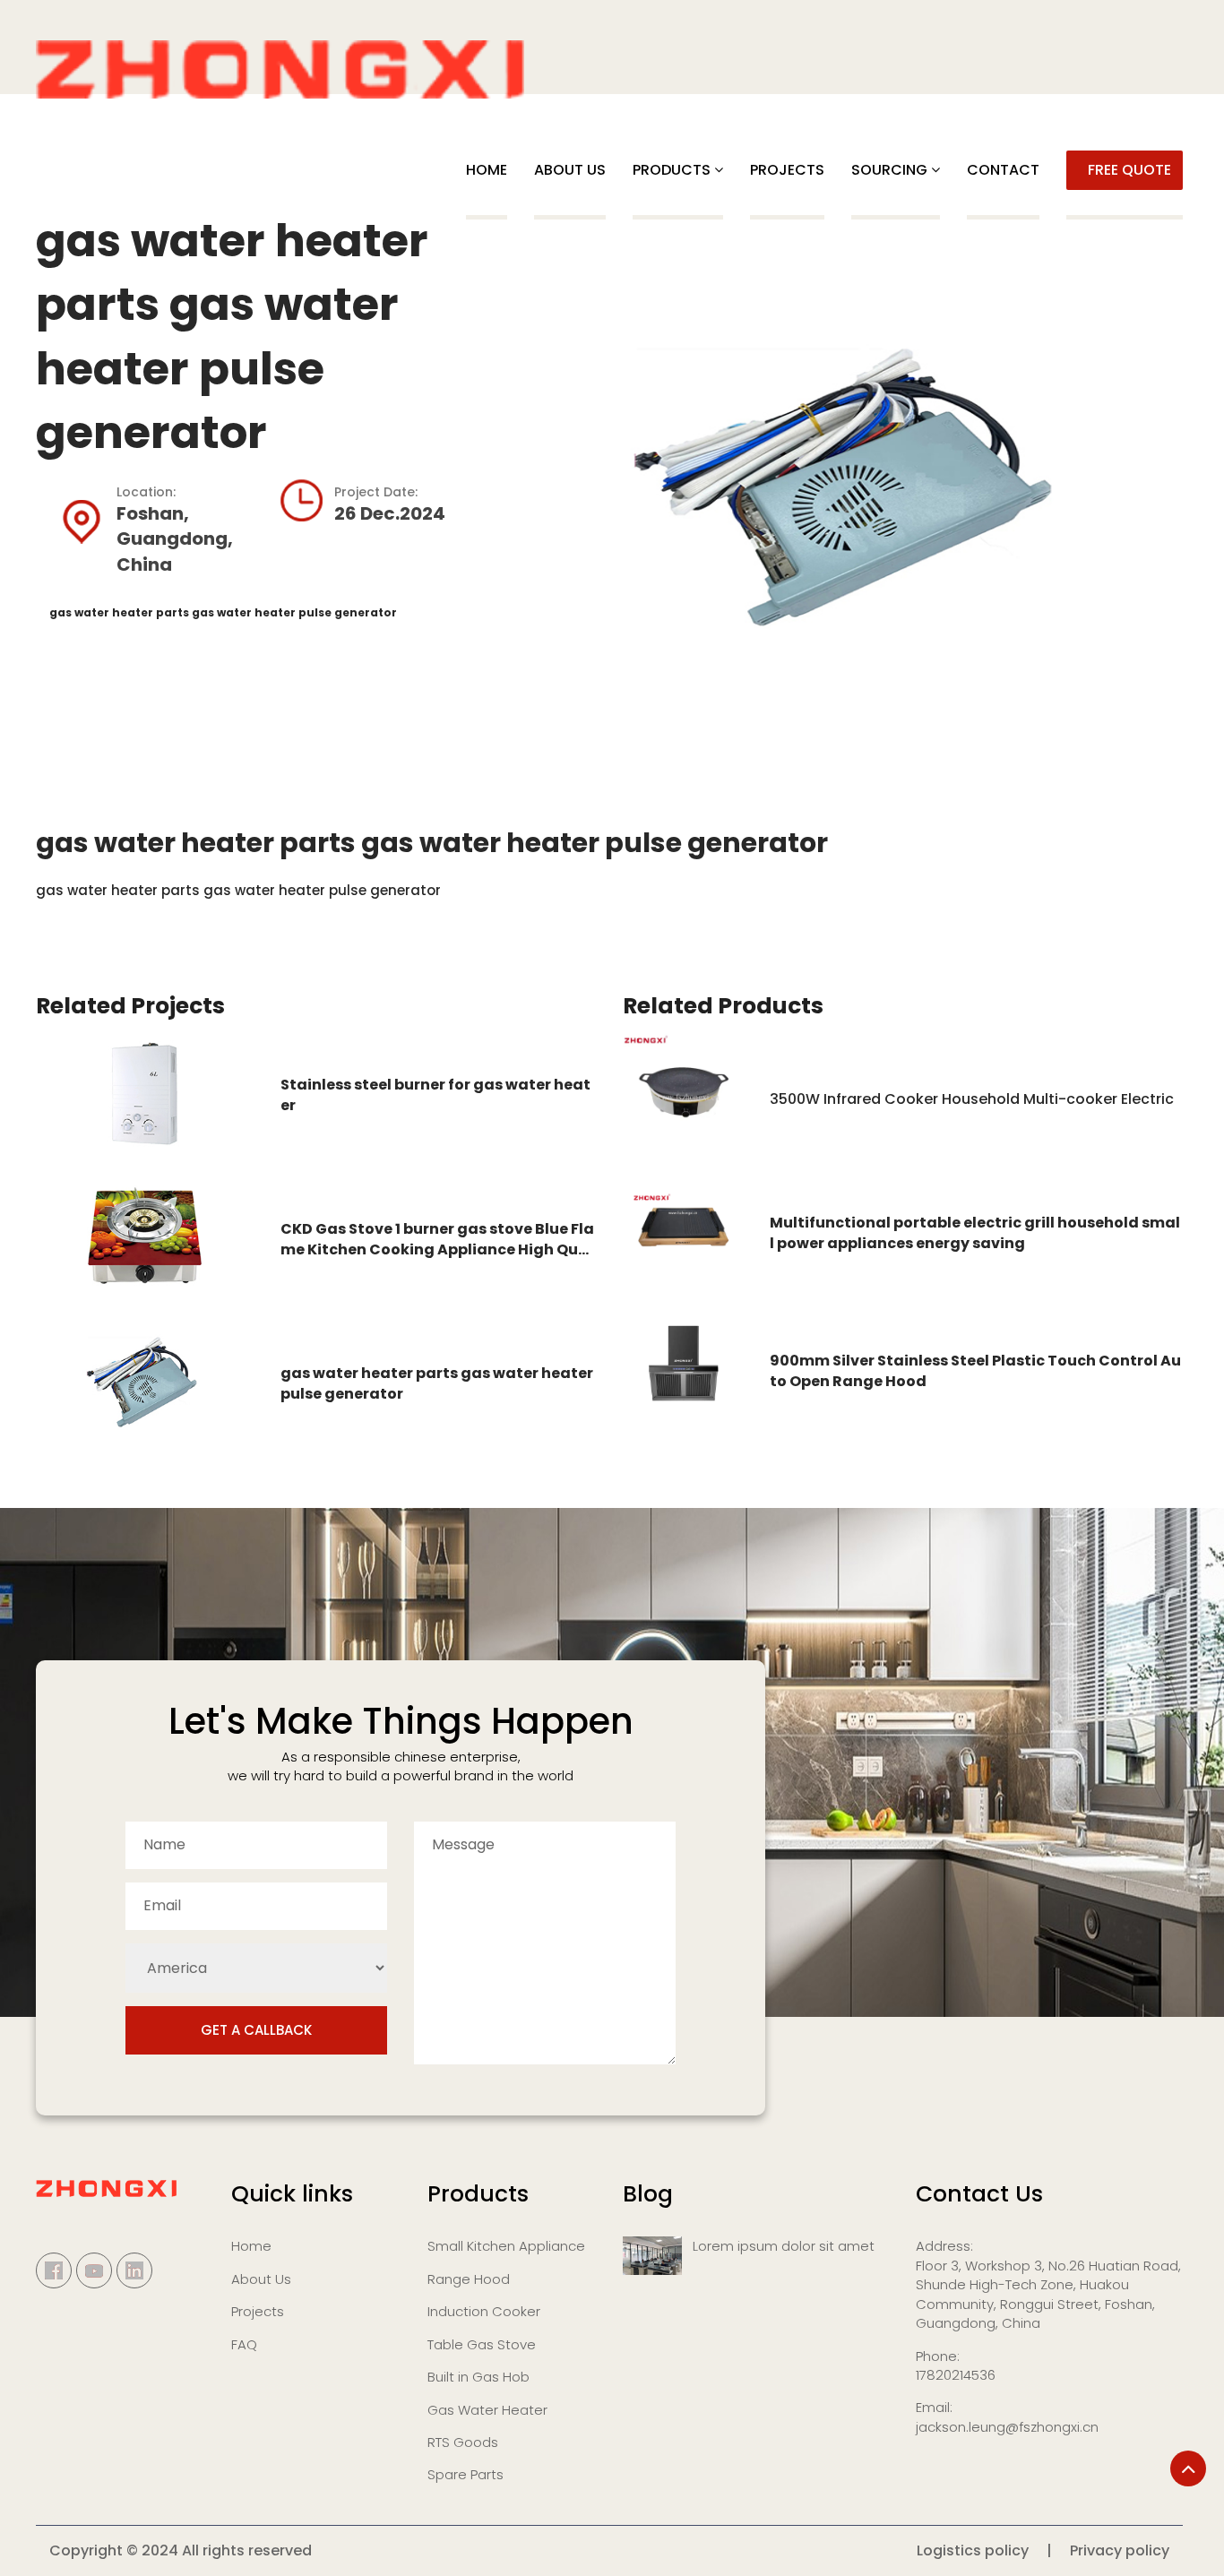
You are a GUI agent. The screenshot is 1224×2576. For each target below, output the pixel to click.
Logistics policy (973, 2550)
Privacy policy (1120, 2550)
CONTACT (1003, 170)
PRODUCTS (672, 170)
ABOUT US (570, 170)
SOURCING (889, 170)
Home (487, 170)
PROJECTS (787, 170)
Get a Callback (256, 2030)
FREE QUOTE (1129, 170)
